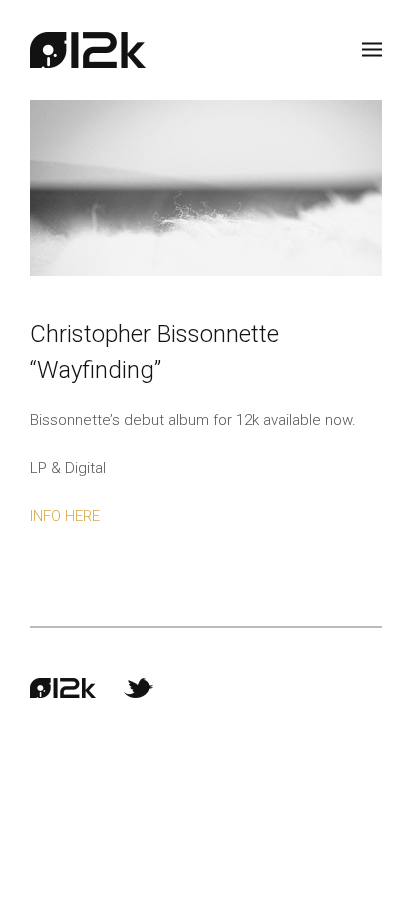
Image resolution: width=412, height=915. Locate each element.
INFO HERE (65, 516)
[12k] (88, 50)
